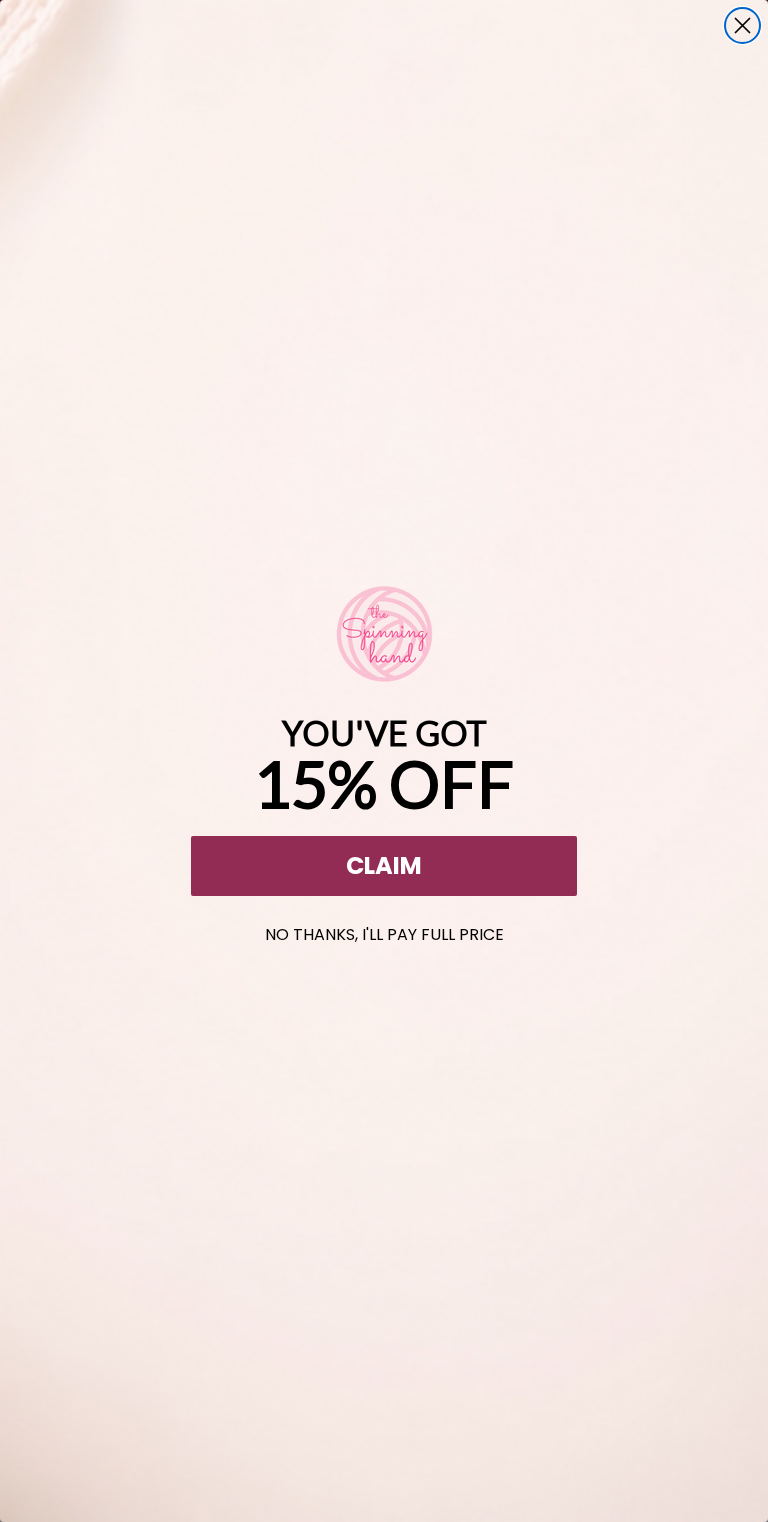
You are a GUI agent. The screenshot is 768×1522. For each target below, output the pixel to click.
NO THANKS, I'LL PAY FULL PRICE (384, 930)
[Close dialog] (742, 25)
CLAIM (384, 865)
